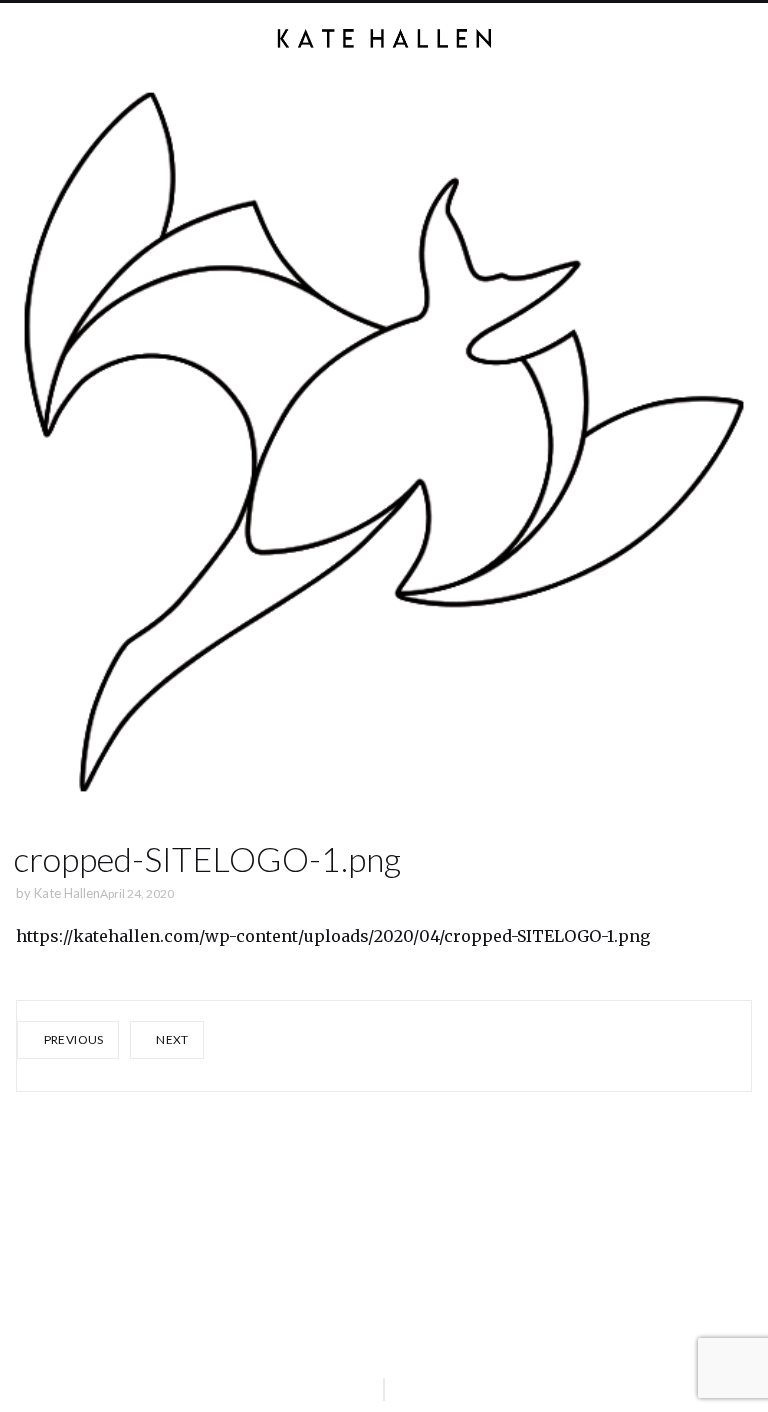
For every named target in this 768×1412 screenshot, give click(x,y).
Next (171, 1039)
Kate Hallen (67, 893)
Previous (72, 1039)
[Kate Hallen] (384, 38)
